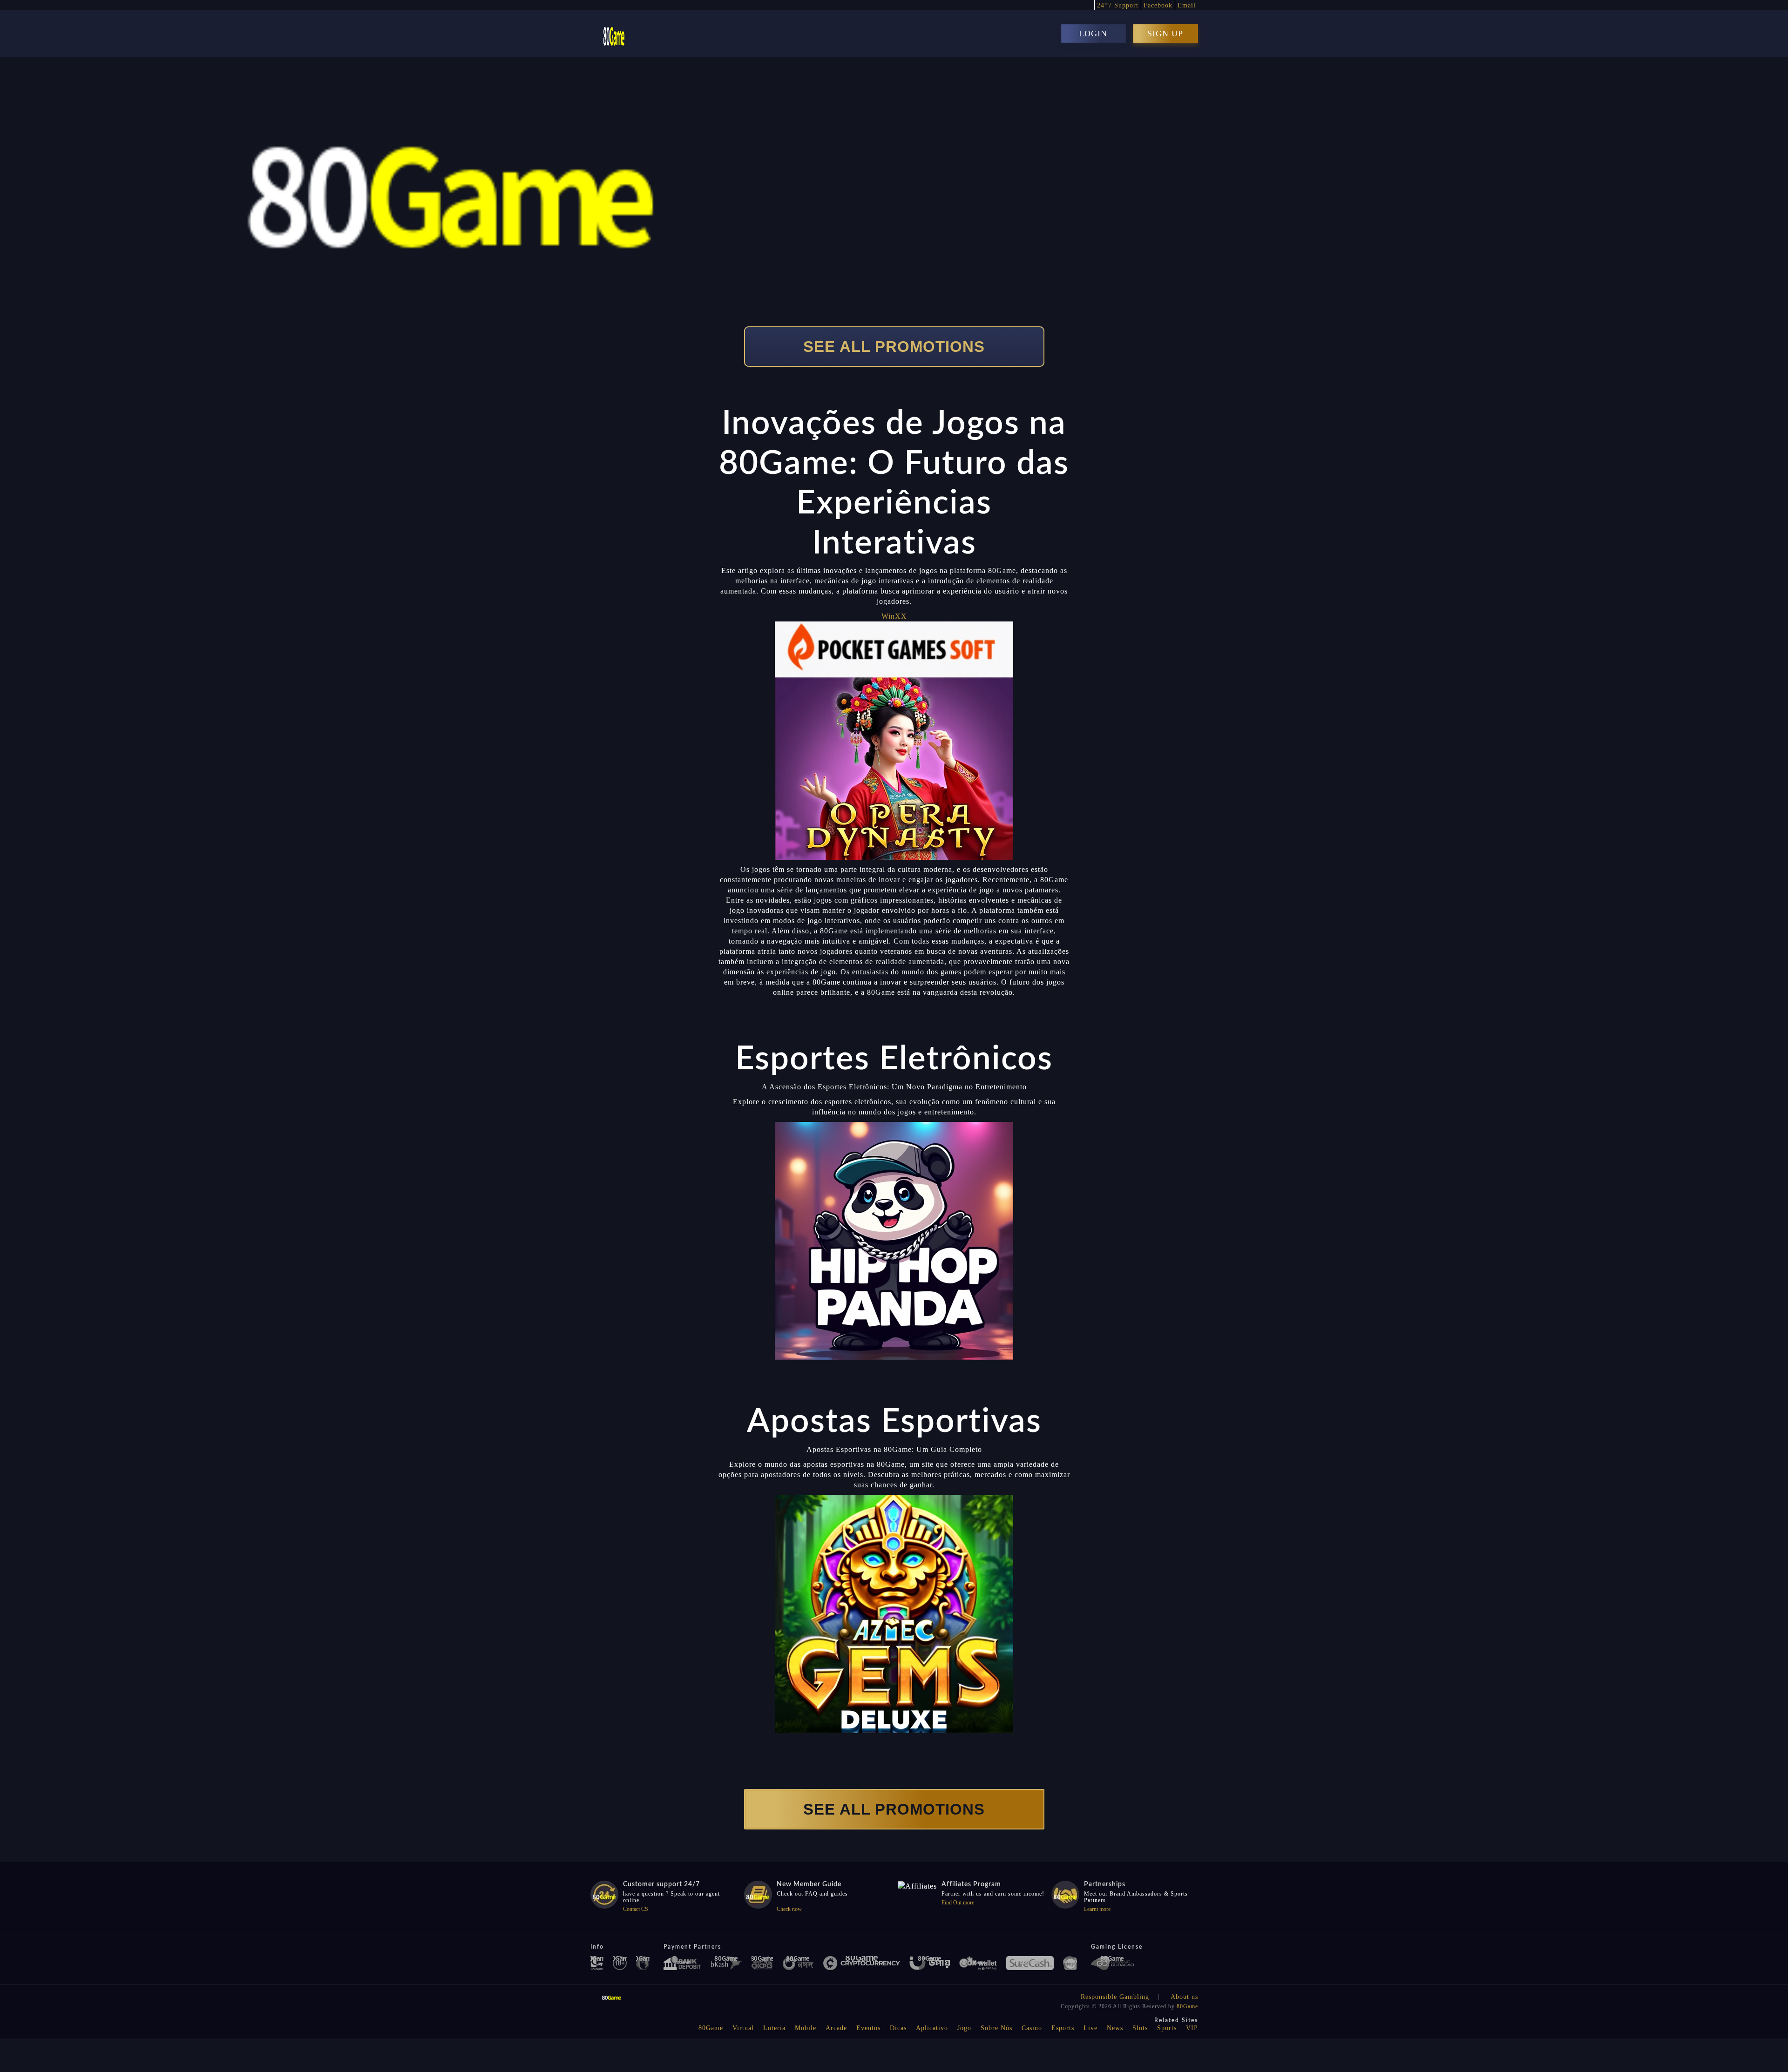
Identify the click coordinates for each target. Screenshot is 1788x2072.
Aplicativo (932, 2028)
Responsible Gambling (1115, 1997)
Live (1090, 2028)
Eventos (868, 2028)
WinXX (894, 616)
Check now (789, 1909)
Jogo (964, 2028)
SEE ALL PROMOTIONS (894, 347)
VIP (1192, 2028)
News (1115, 2028)
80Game (1187, 2006)
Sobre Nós (996, 2028)
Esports (1063, 2028)
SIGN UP (1165, 34)
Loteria (774, 2028)
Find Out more (958, 1903)
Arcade (836, 2028)
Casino (1032, 2028)
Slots (1140, 2028)
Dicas (898, 2028)
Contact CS (636, 1909)
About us (1184, 1997)
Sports (1167, 2028)
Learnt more (1097, 1909)
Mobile (806, 2028)
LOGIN (1093, 34)
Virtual (743, 2028)
